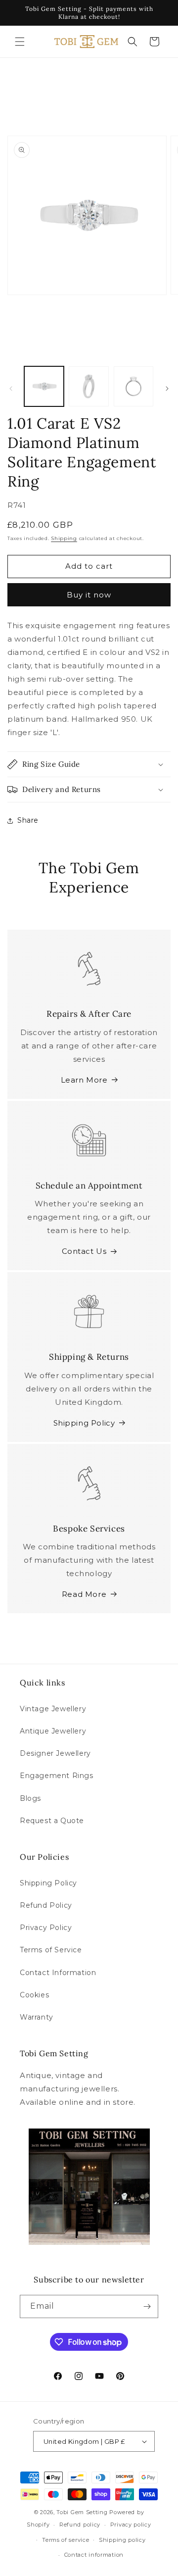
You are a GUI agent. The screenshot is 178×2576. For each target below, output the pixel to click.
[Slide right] (167, 389)
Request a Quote (52, 1821)
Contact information (94, 2555)
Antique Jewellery (53, 1731)
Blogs (30, 1798)
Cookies (34, 1995)
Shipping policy (122, 2540)
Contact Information (58, 1973)
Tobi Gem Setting (82, 2512)
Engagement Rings (57, 1776)
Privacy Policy (46, 1928)
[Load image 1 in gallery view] (44, 386)
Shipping (64, 538)
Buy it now (89, 595)
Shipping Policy (84, 1423)
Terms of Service (51, 1950)
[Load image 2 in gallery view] (89, 386)
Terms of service (66, 2540)
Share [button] (28, 820)
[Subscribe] (147, 2306)
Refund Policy (46, 1905)
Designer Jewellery (55, 1753)
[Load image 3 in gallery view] (133, 386)
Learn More (84, 1080)
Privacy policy (131, 2525)
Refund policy (80, 2525)
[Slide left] (11, 389)
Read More (84, 1594)
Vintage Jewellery (53, 1709)
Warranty (37, 2017)
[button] (20, 42)
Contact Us (84, 1251)
